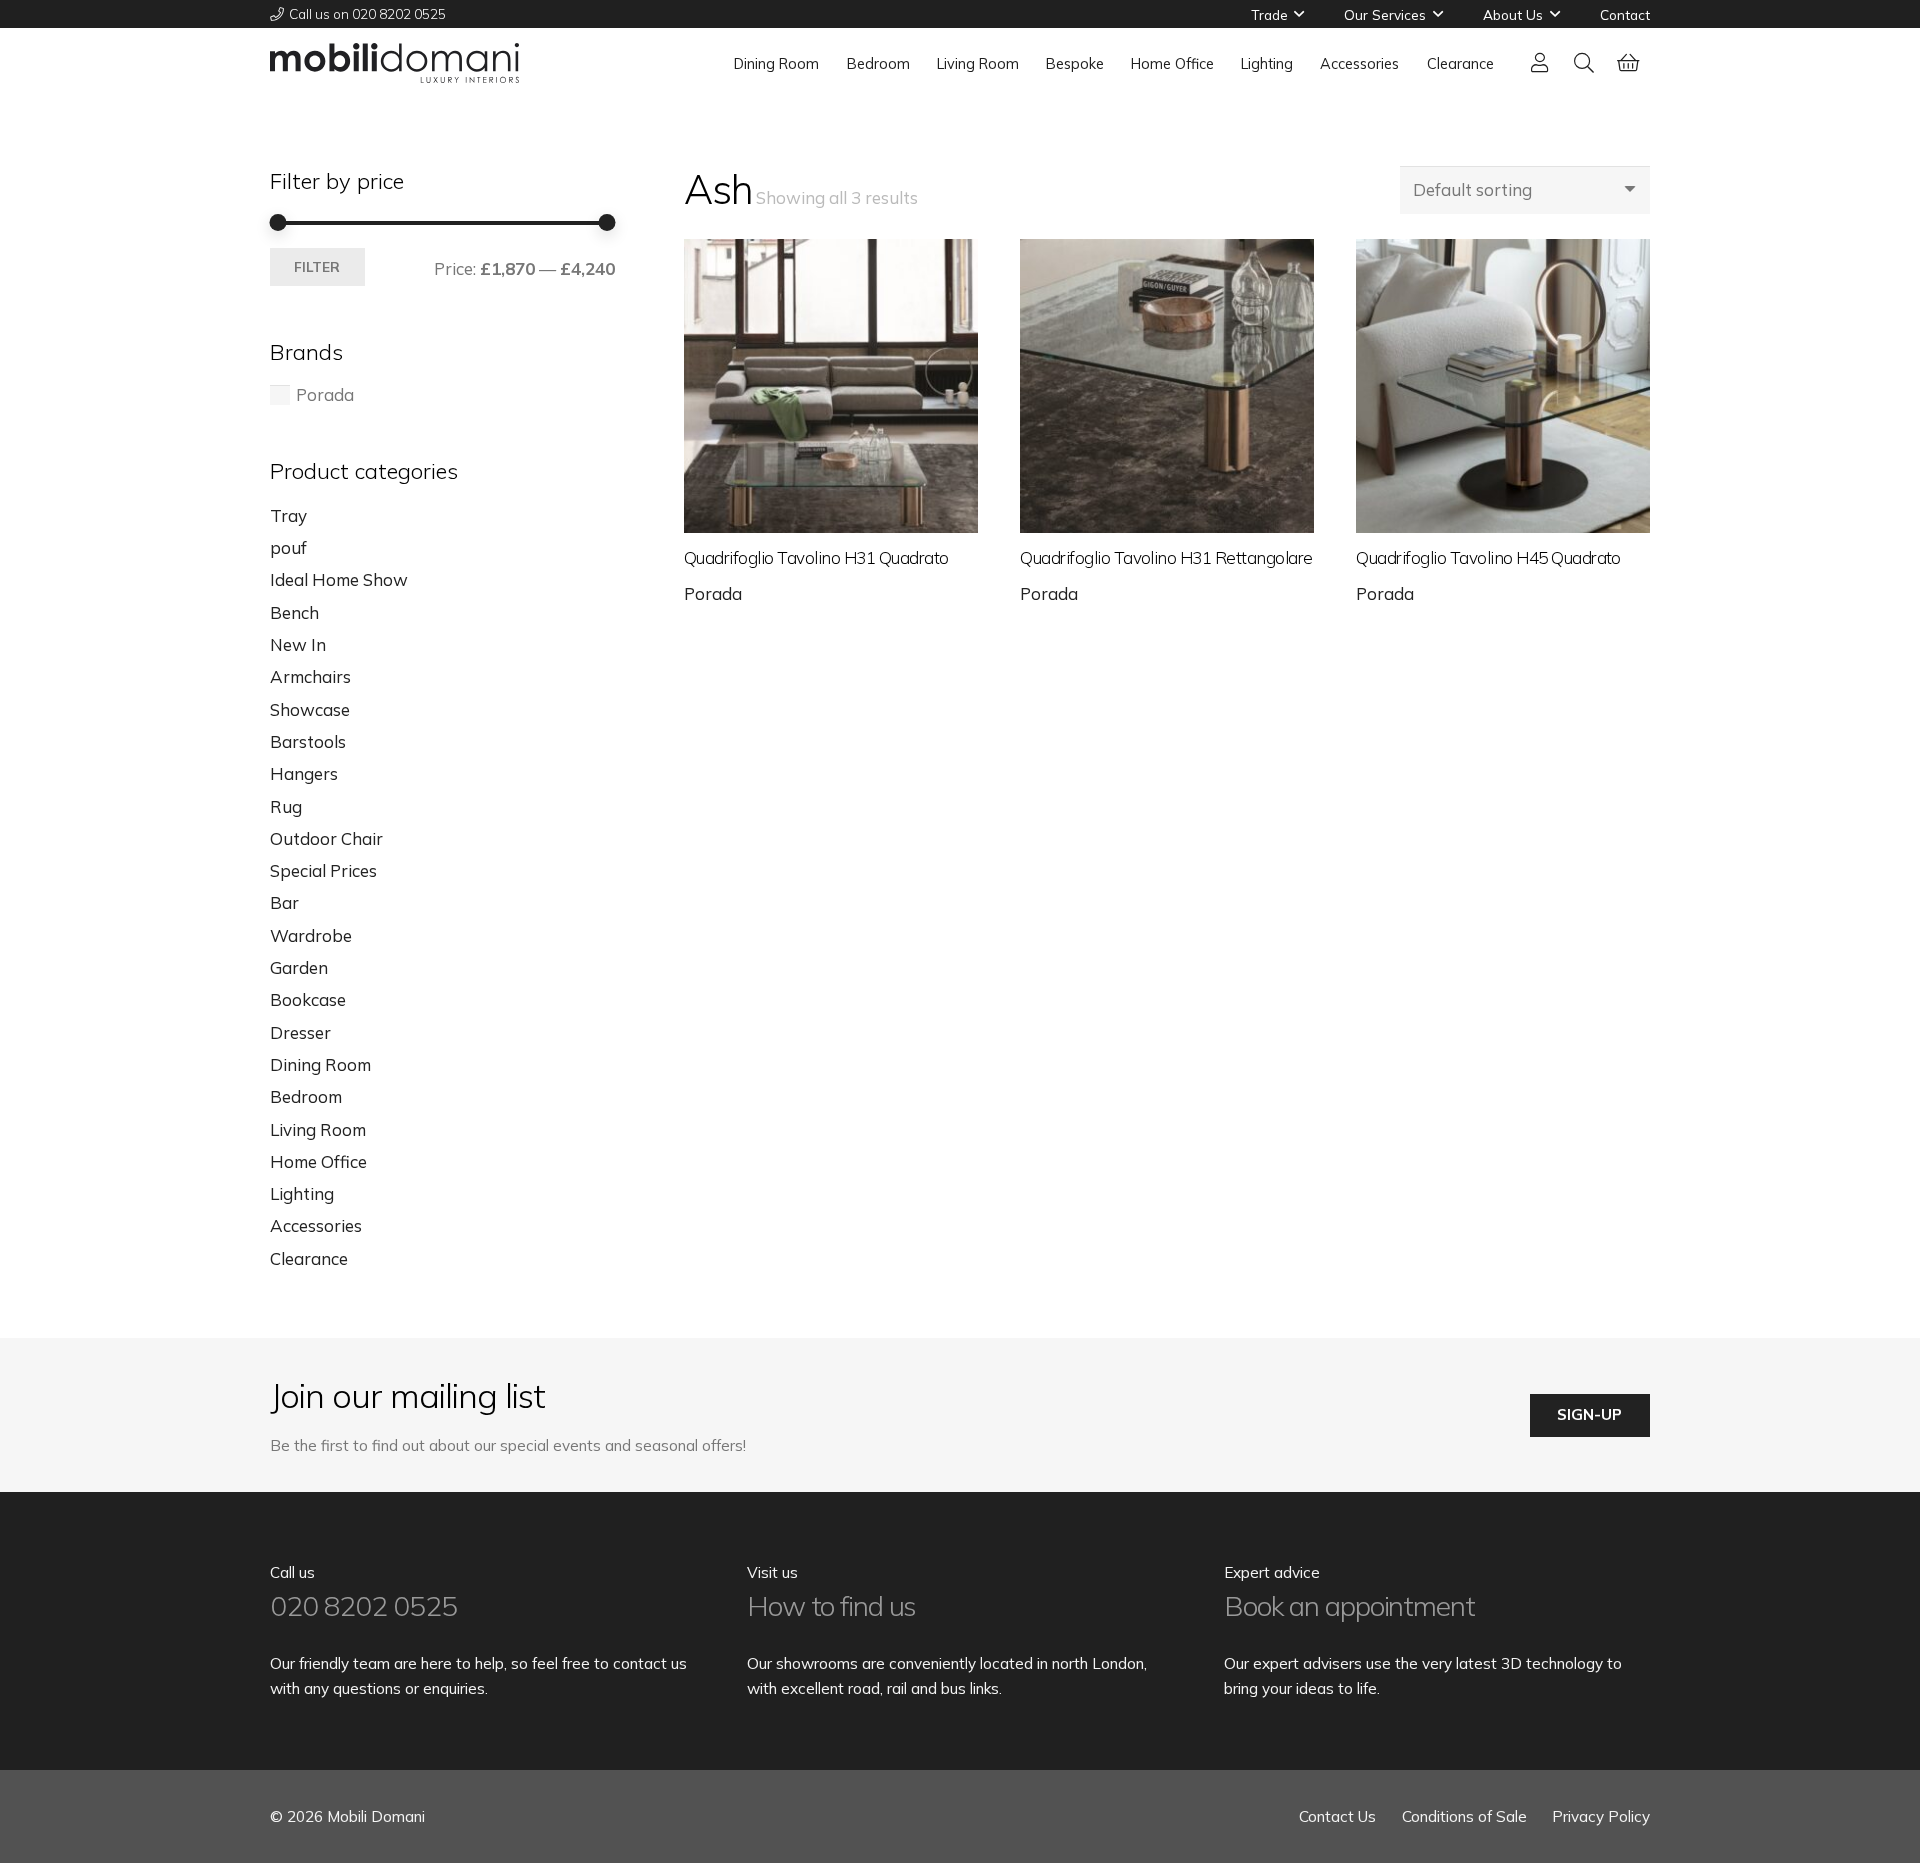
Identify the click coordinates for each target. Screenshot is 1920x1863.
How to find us (831, 1605)
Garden (299, 967)
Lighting (302, 1193)
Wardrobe (311, 935)
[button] (1299, 14)
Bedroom (306, 1096)
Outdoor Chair (326, 838)
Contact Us (1337, 1816)
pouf (288, 547)
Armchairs (310, 676)
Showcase (310, 709)
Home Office (318, 1161)
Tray (288, 515)
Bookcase (308, 999)
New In (298, 644)
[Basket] (1628, 63)
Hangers (304, 773)
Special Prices (323, 870)
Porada (713, 593)
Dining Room (320, 1064)
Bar (284, 902)
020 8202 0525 (363, 1605)
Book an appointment (1349, 1605)
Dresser (300, 1032)
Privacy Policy (1601, 1816)
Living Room (318, 1129)
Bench (294, 612)
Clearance (309, 1258)
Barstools (308, 741)
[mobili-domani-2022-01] (394, 63)
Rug (286, 806)
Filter (317, 266)
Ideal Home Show (339, 579)
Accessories (316, 1225)
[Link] (1540, 62)
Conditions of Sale (1464, 1816)
